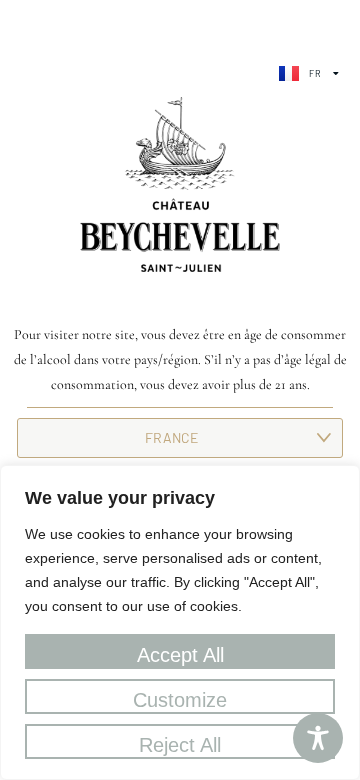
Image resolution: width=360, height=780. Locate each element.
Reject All (180, 745)
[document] (180, 390)
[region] (180, 622)
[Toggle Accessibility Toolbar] (318, 738)
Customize (180, 700)
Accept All (180, 655)
